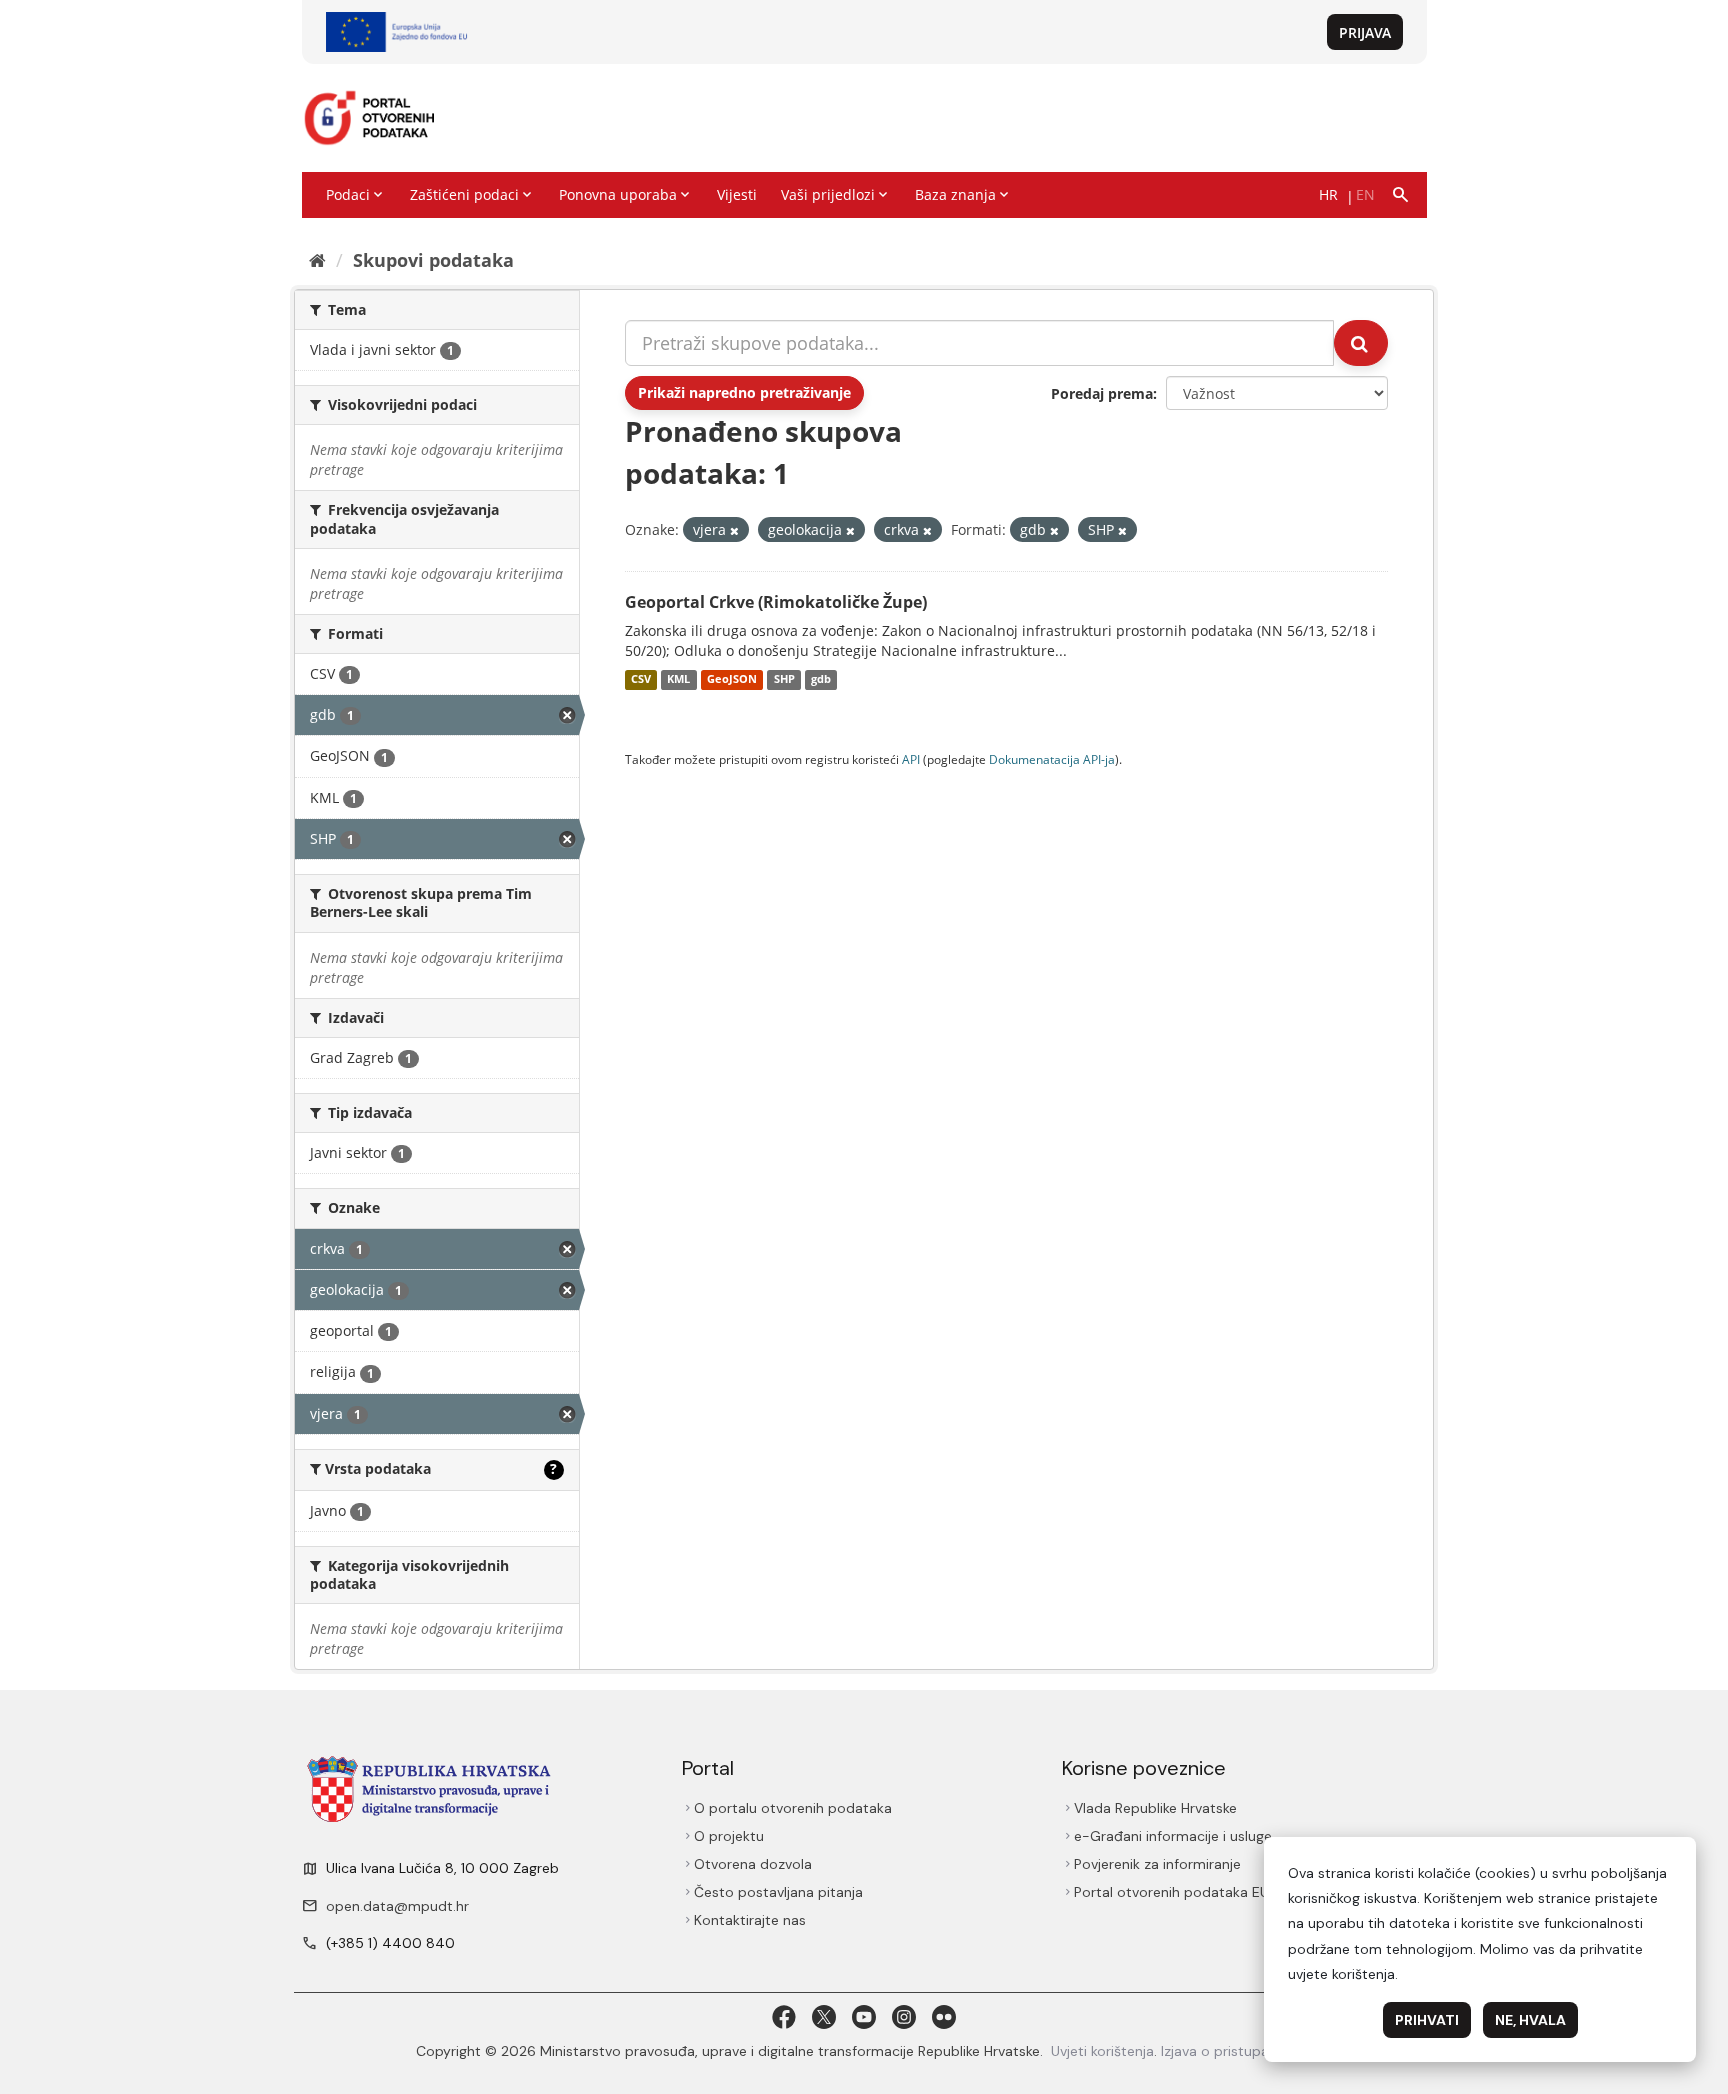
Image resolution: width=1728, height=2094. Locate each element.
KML (678, 680)
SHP (784, 680)
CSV (641, 680)
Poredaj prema (1102, 393)
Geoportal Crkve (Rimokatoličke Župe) (776, 602)
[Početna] (317, 260)
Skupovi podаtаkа (433, 260)
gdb (821, 680)
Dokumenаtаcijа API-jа (1052, 759)
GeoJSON (732, 680)
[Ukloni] (734, 530)
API (911, 759)
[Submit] (1361, 343)
